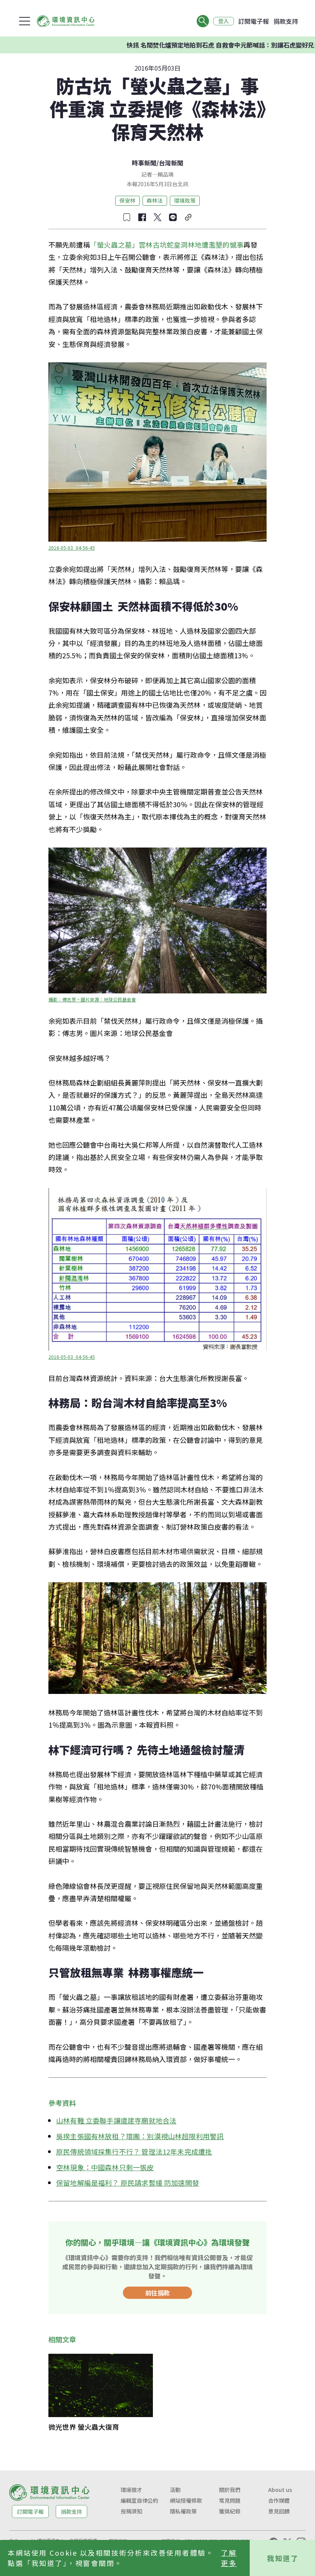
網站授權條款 (186, 2500)
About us (280, 2490)
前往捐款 (157, 2293)
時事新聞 (144, 163)
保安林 (128, 200)
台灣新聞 (171, 163)
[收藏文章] (127, 217)
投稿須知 (131, 2511)
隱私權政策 (183, 2511)
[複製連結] (188, 217)
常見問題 (230, 2500)
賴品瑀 (166, 174)
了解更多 (229, 2558)
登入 (224, 21)
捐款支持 (286, 21)
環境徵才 (131, 2490)
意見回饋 (279, 2511)
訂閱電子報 (254, 21)
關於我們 (230, 2490)
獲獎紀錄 (230, 2511)
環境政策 (185, 200)
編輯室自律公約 (139, 2500)
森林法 (155, 200)
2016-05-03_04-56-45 (72, 548)
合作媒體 (279, 2500)
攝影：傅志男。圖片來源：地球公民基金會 (92, 999)
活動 (175, 2490)
